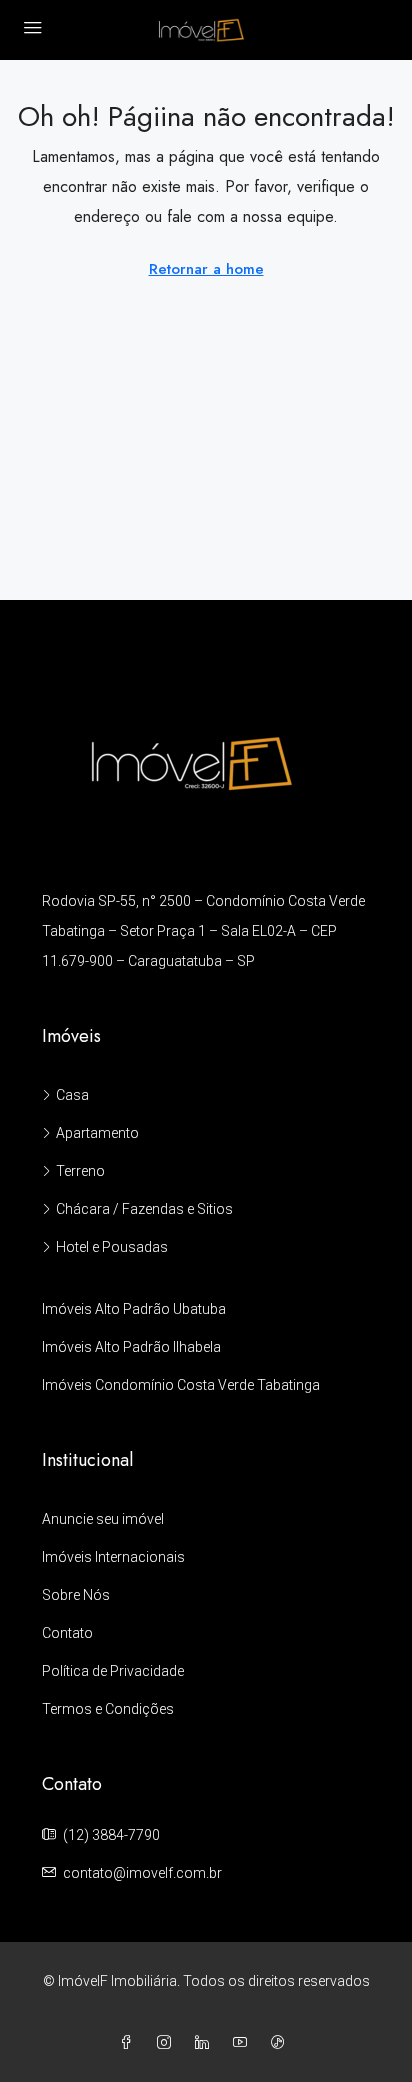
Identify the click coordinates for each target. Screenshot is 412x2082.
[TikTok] (282, 2043)
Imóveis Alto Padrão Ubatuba (134, 1309)
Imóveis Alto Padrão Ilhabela (131, 1347)
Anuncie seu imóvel (103, 1519)
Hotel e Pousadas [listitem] (112, 1247)
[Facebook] (130, 2043)
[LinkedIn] (206, 2043)
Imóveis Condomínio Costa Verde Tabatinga (181, 1385)
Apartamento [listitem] (97, 1133)
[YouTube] (244, 2043)
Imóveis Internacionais (113, 1557)
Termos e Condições (108, 1709)
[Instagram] (168, 2043)
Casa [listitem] (72, 1095)
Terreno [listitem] (80, 1171)
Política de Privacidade (113, 1671)
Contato (67, 1633)
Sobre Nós (76, 1595)
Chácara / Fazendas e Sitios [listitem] (144, 1209)
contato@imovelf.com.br (142, 1873)
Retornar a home (206, 269)
